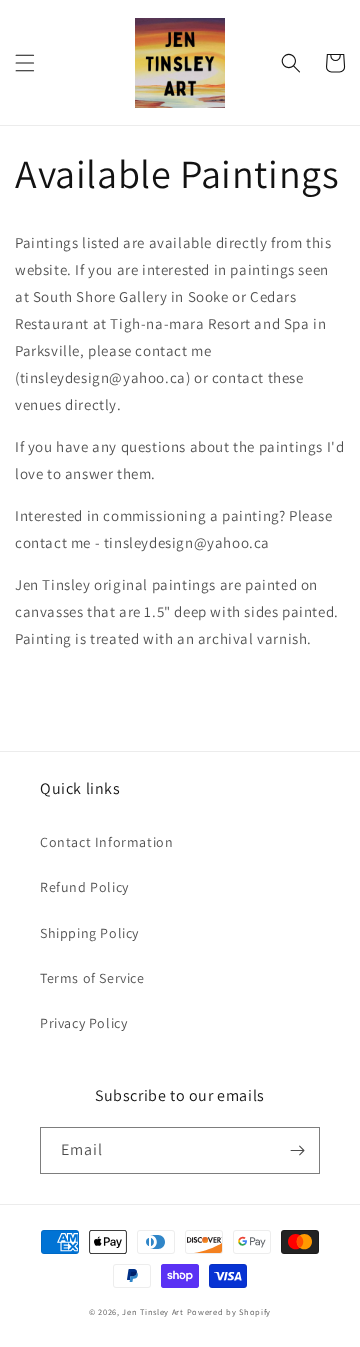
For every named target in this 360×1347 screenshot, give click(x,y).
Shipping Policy (89, 933)
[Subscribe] (297, 1150)
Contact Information (106, 842)
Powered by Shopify (229, 1311)
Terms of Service (92, 978)
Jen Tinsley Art (153, 1311)
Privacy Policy (83, 1023)
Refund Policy (84, 887)
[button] (25, 63)
